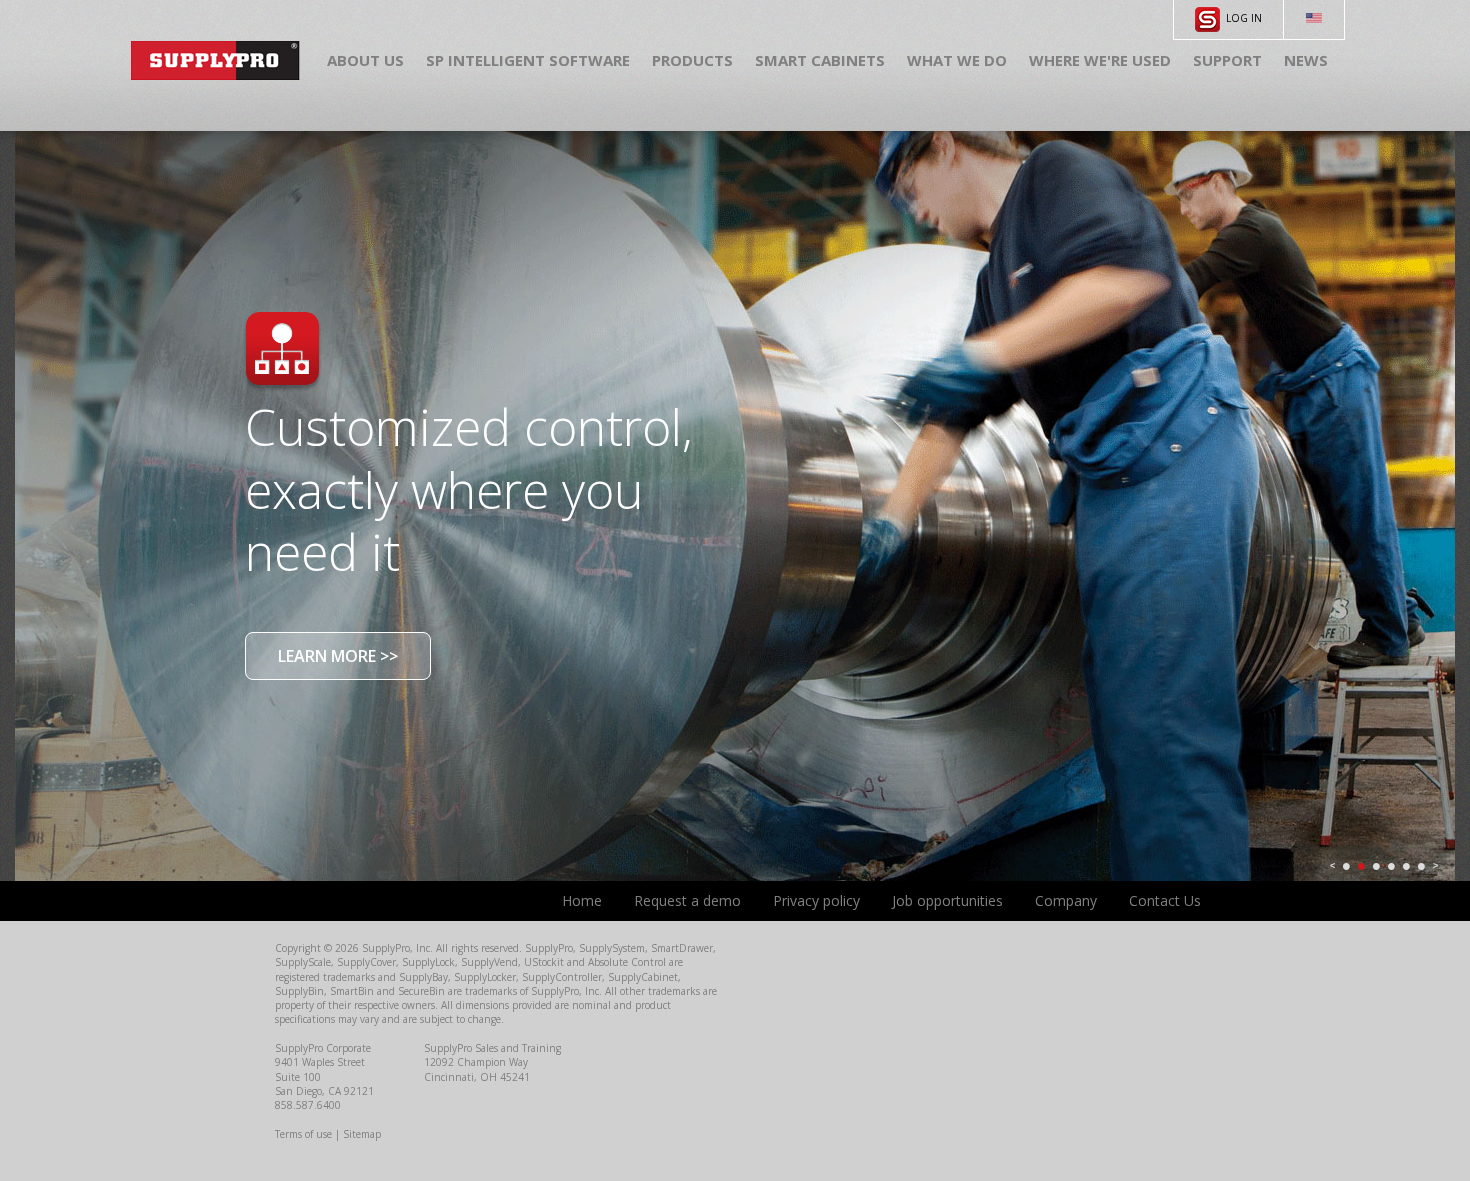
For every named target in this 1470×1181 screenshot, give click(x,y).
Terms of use (303, 1134)
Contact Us (1165, 900)
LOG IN (1241, 18)
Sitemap (362, 1134)
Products (692, 60)
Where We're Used (1100, 60)
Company (1066, 900)
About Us (365, 60)
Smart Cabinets (820, 60)
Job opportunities (947, 900)
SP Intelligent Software (528, 60)
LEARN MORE (338, 656)
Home (582, 900)
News (1306, 60)
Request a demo (687, 900)
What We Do (957, 60)
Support (1227, 60)
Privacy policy (816, 900)
